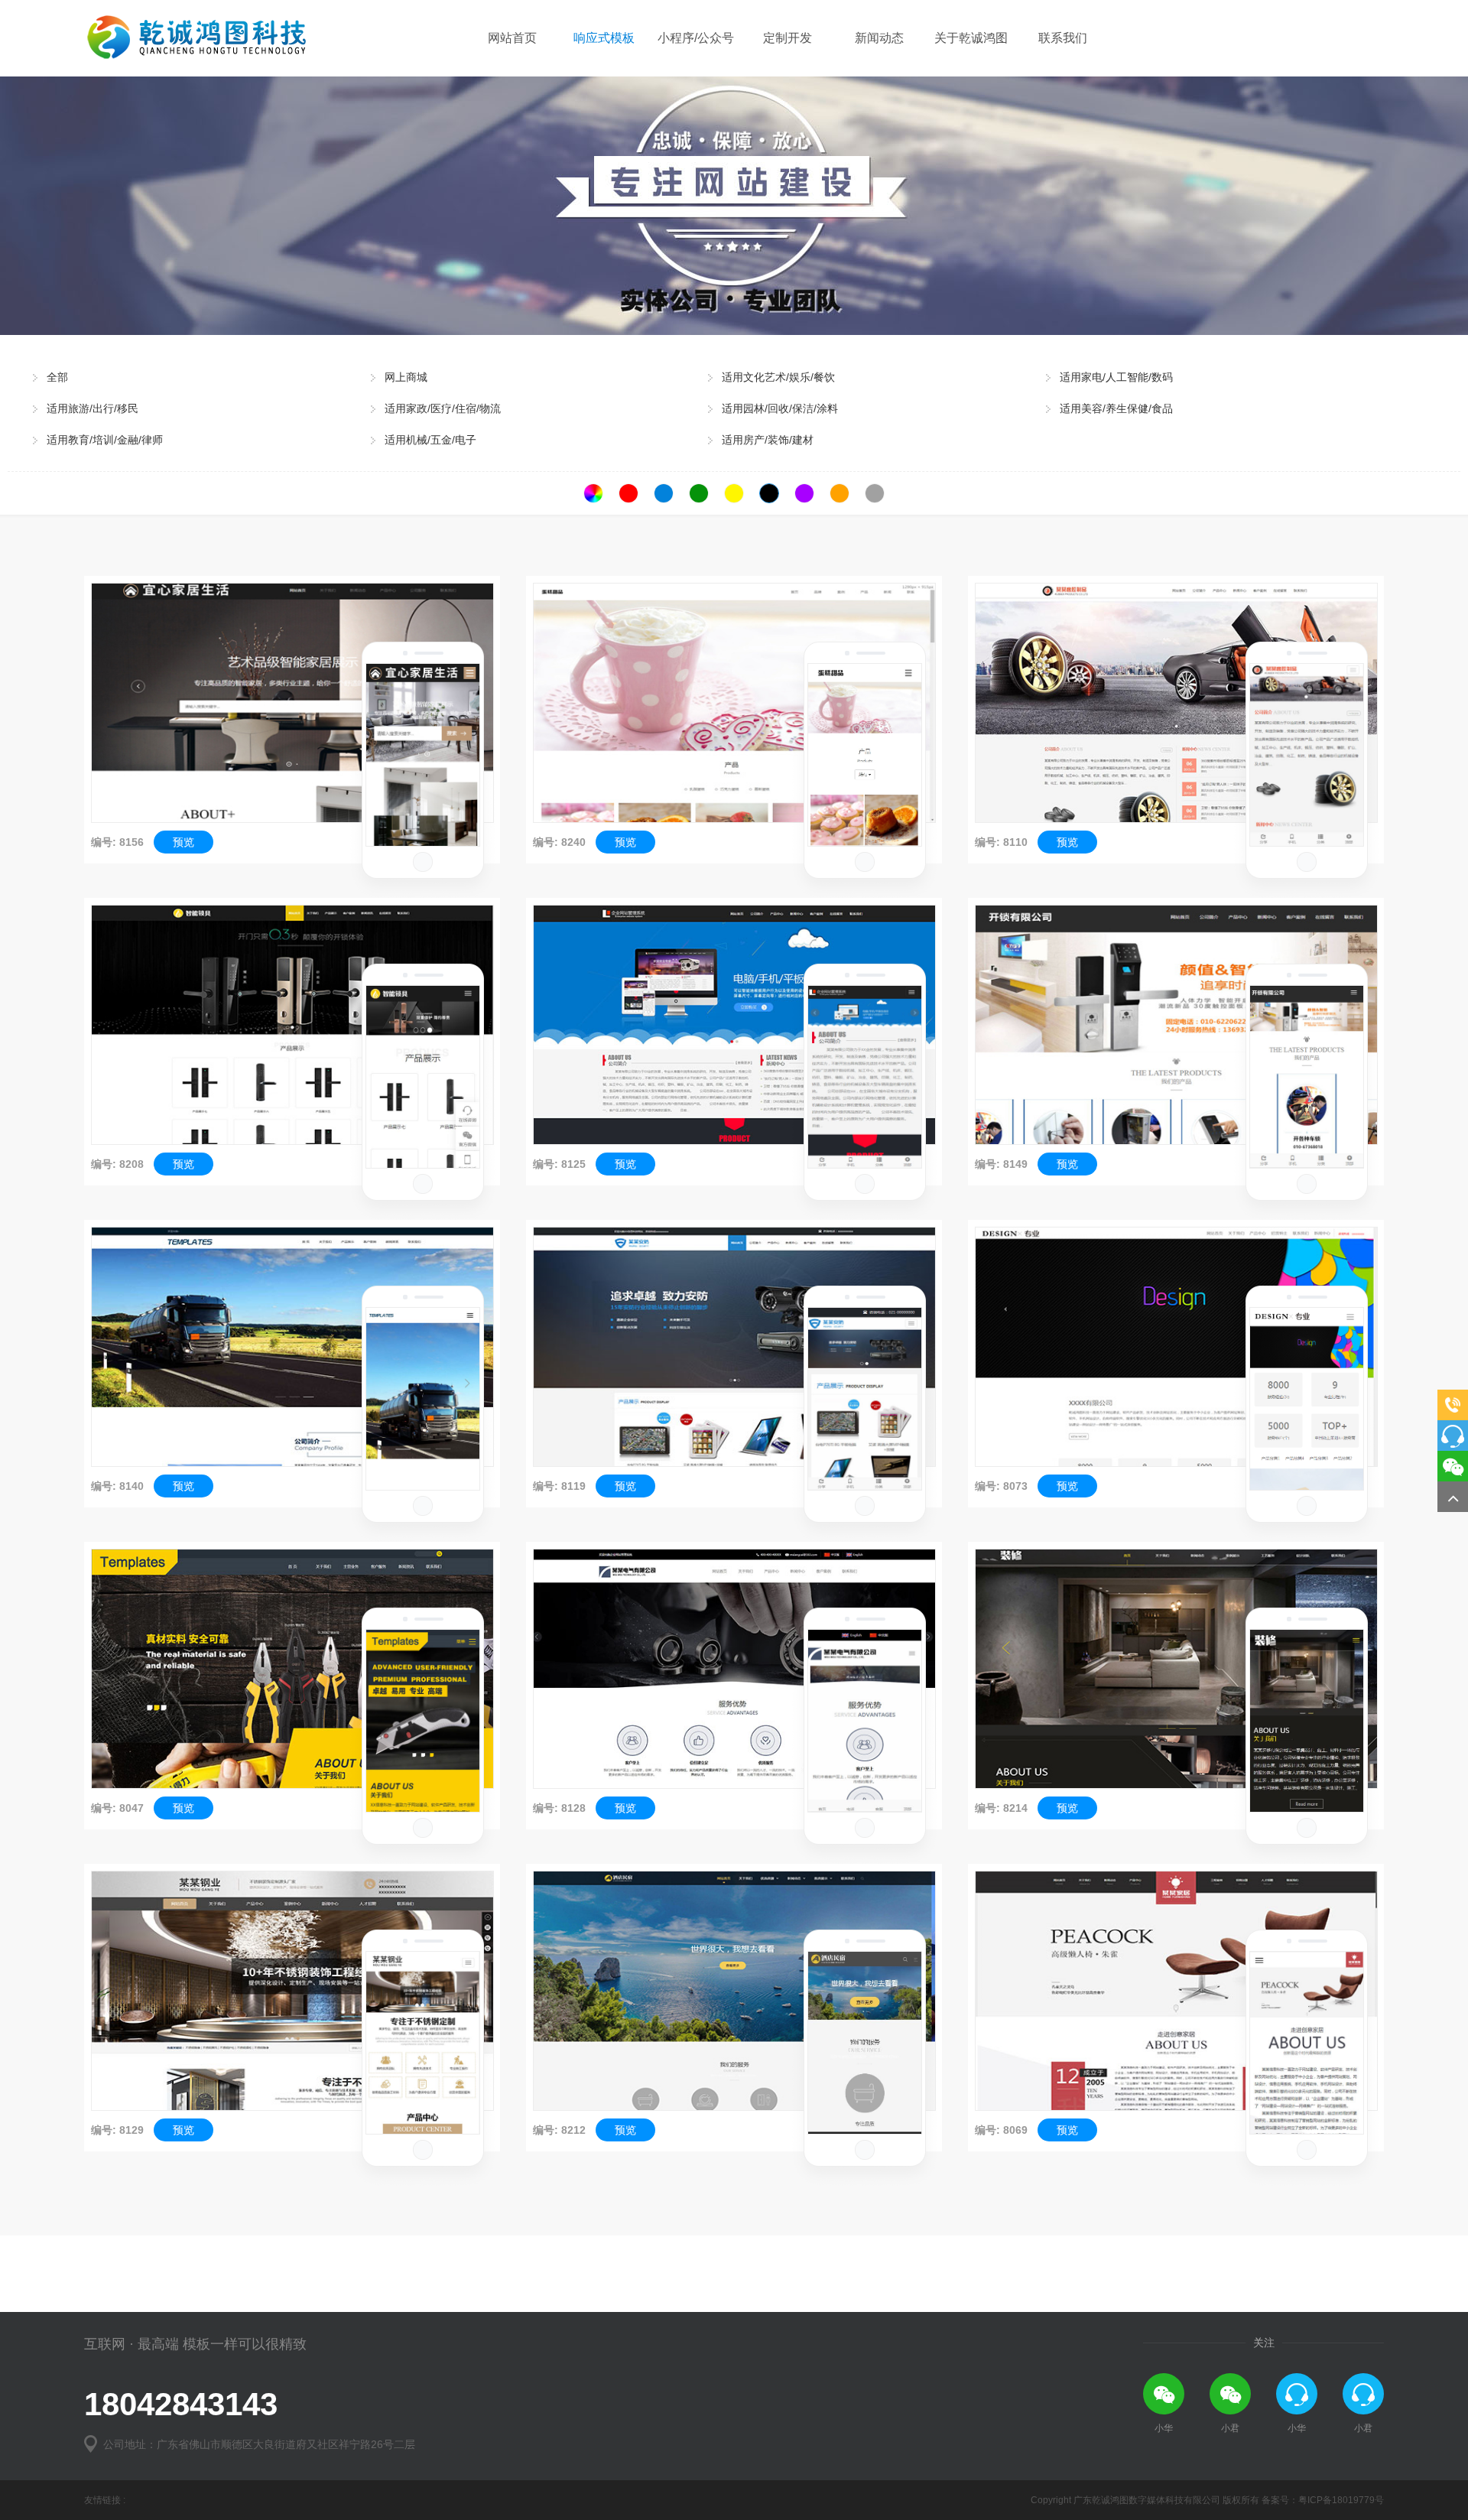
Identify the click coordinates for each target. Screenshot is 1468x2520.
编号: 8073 (1001, 1486)
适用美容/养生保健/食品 (1116, 408)
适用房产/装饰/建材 (768, 440)
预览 (183, 842)
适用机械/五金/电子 (430, 440)
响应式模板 (604, 38)
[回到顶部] (1453, 1497)
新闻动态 (879, 38)
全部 (57, 377)
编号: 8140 (117, 1486)
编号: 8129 (117, 2130)
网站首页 (512, 38)
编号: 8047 (117, 1808)
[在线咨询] (1453, 1436)
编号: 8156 (117, 842)
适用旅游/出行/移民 (93, 408)
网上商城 (406, 377)
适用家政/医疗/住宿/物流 (443, 408)
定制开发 (788, 38)
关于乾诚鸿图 (971, 38)
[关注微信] (1453, 1466)
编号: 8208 (117, 1164)
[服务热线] (1453, 1405)
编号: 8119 (559, 1486)
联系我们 (1063, 38)
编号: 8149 (1001, 1164)
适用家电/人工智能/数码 (1116, 377)
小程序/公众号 (696, 38)
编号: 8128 (559, 1808)
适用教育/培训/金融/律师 (105, 440)
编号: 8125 (559, 1164)
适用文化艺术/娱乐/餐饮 (778, 377)
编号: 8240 (559, 842)
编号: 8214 (1001, 1808)
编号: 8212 (559, 2130)
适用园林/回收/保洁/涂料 (780, 408)
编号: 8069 (1001, 2130)
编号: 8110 (1001, 842)
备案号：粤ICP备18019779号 (1323, 2500)
